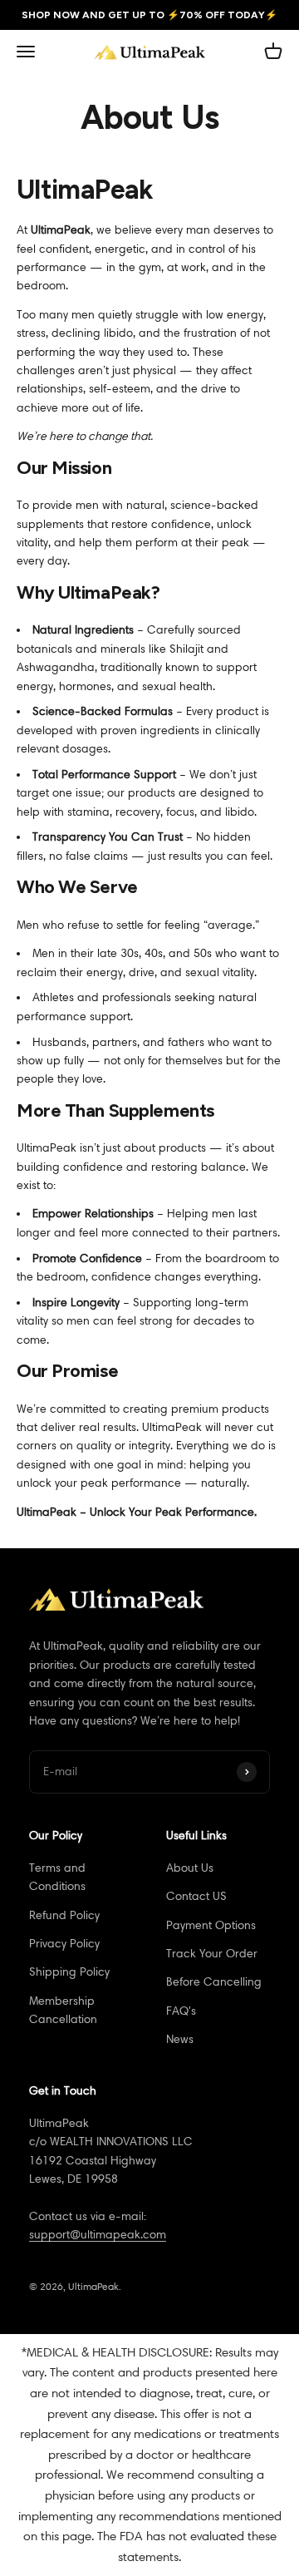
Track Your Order (212, 1954)
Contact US (196, 1896)
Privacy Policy (64, 1944)
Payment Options (211, 1925)
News (180, 2039)
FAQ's (181, 2011)
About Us (190, 1868)
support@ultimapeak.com (98, 2235)
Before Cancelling (214, 1982)
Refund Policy (64, 1915)
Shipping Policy (69, 1972)
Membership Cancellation (63, 2010)
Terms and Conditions (57, 1877)
